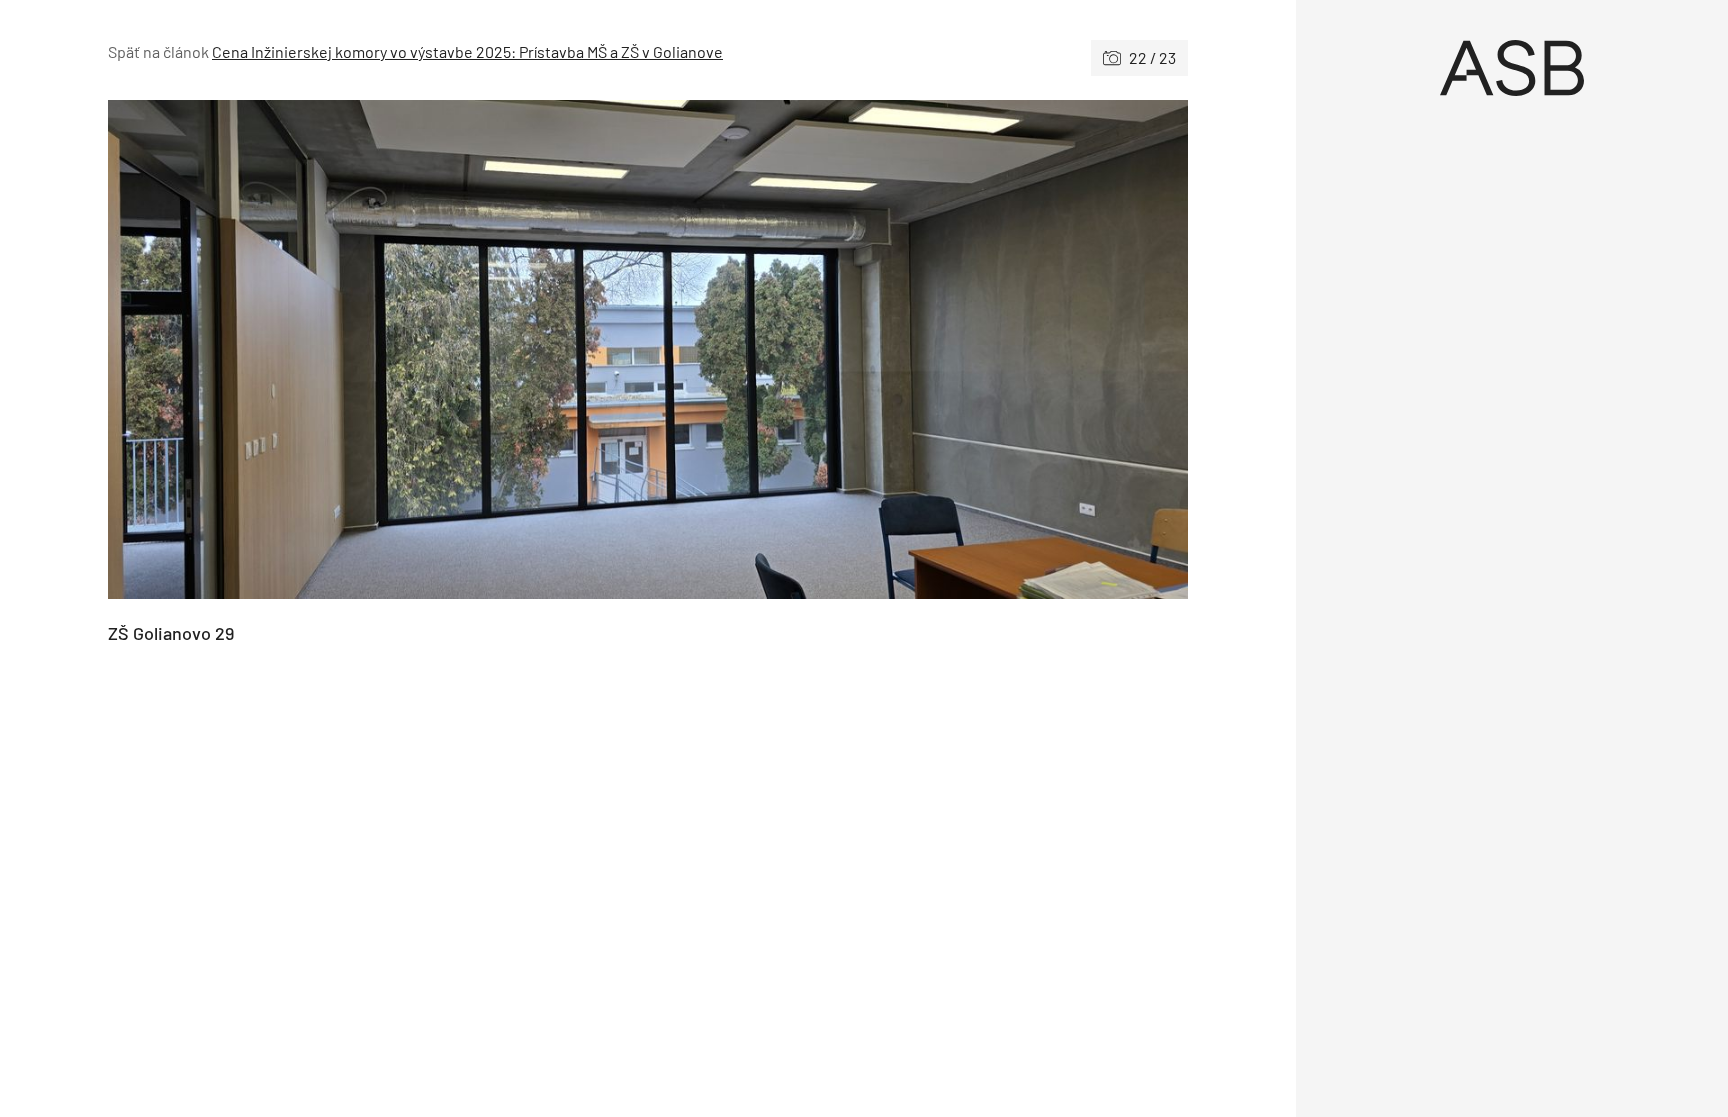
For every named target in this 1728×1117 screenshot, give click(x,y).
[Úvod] (1512, 68)
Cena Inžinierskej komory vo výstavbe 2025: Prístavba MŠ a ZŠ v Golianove (467, 51)
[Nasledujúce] (918, 349)
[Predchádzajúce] (378, 349)
